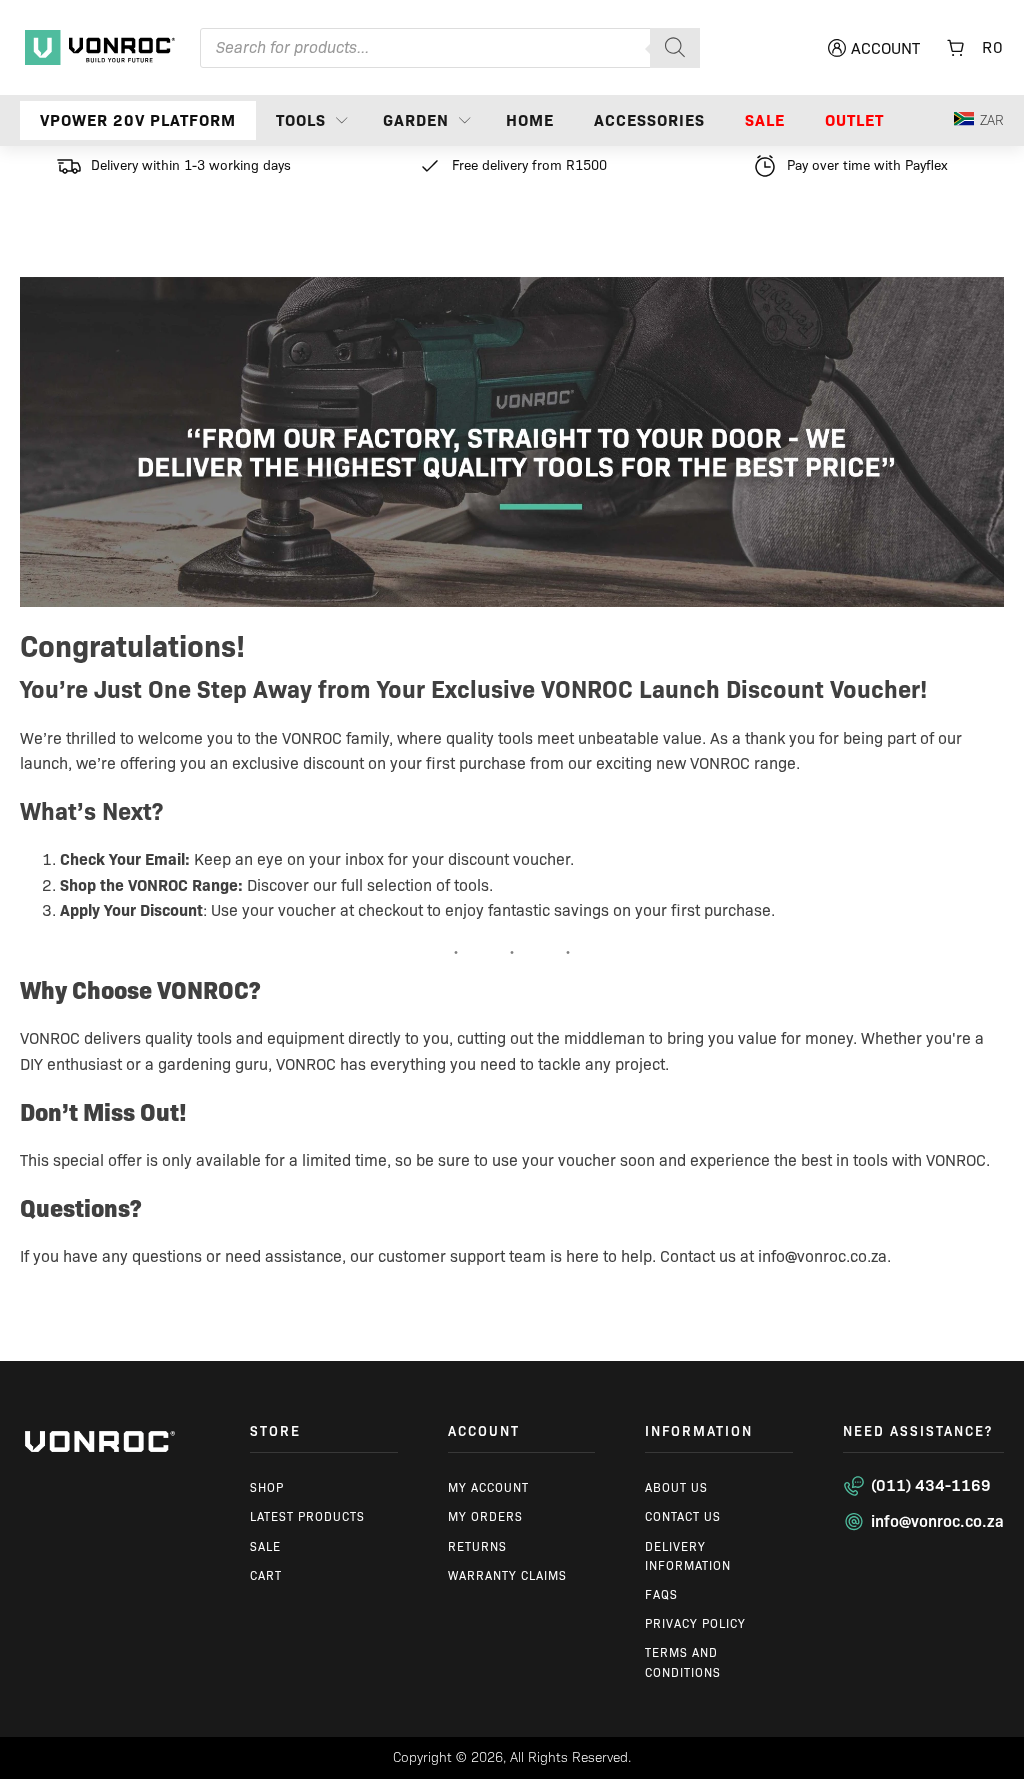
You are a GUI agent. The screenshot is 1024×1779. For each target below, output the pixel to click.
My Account (488, 1487)
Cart (266, 1575)
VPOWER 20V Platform (138, 120)
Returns (477, 1546)
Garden (416, 120)
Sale (765, 120)
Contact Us (683, 1516)
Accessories (649, 120)
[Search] (675, 48)
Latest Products (307, 1516)
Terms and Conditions (683, 1662)
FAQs (661, 1594)
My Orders (485, 1516)
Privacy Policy (695, 1623)
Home (530, 120)
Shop (267, 1487)
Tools (301, 120)
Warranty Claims (507, 1575)
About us (676, 1487)
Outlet (854, 120)
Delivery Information (688, 1556)
